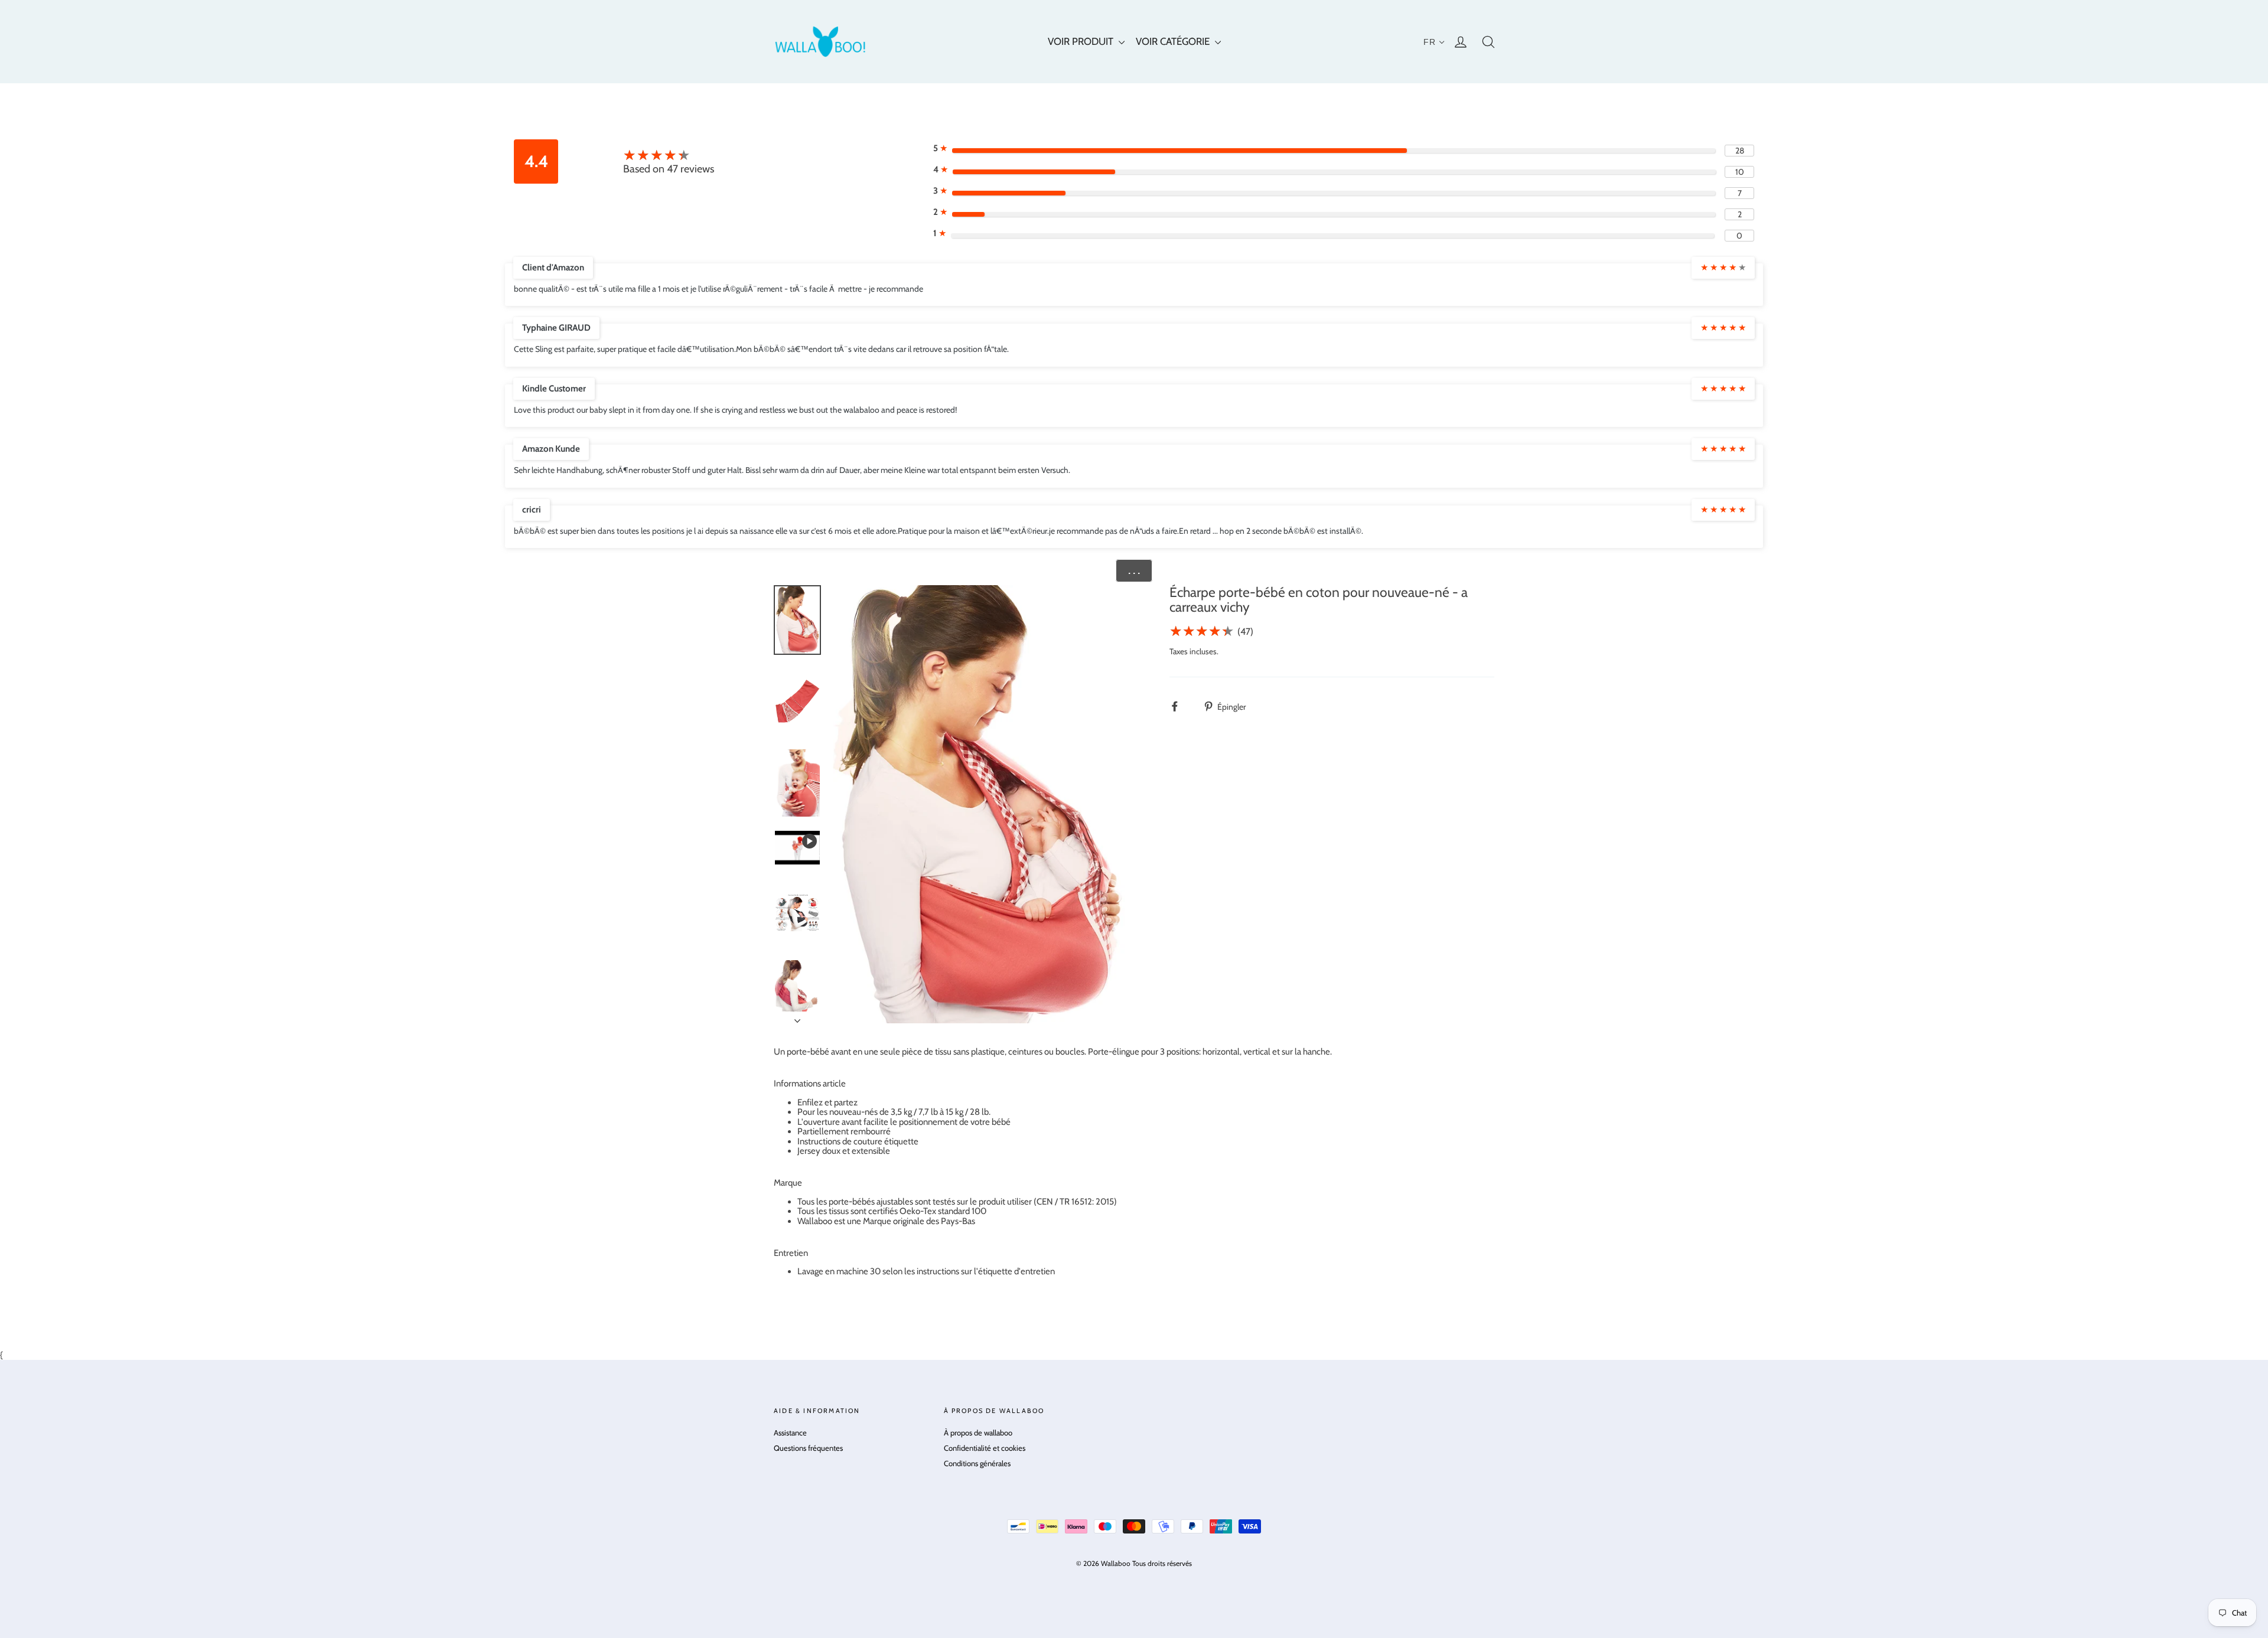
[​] (1181, 707)
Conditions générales (977, 1463)
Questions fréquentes (808, 1448)
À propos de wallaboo (978, 1433)
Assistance (790, 1433)
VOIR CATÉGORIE (1174, 41)
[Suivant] (797, 1017)
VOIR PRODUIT (1082, 41)
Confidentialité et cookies (985, 1448)
